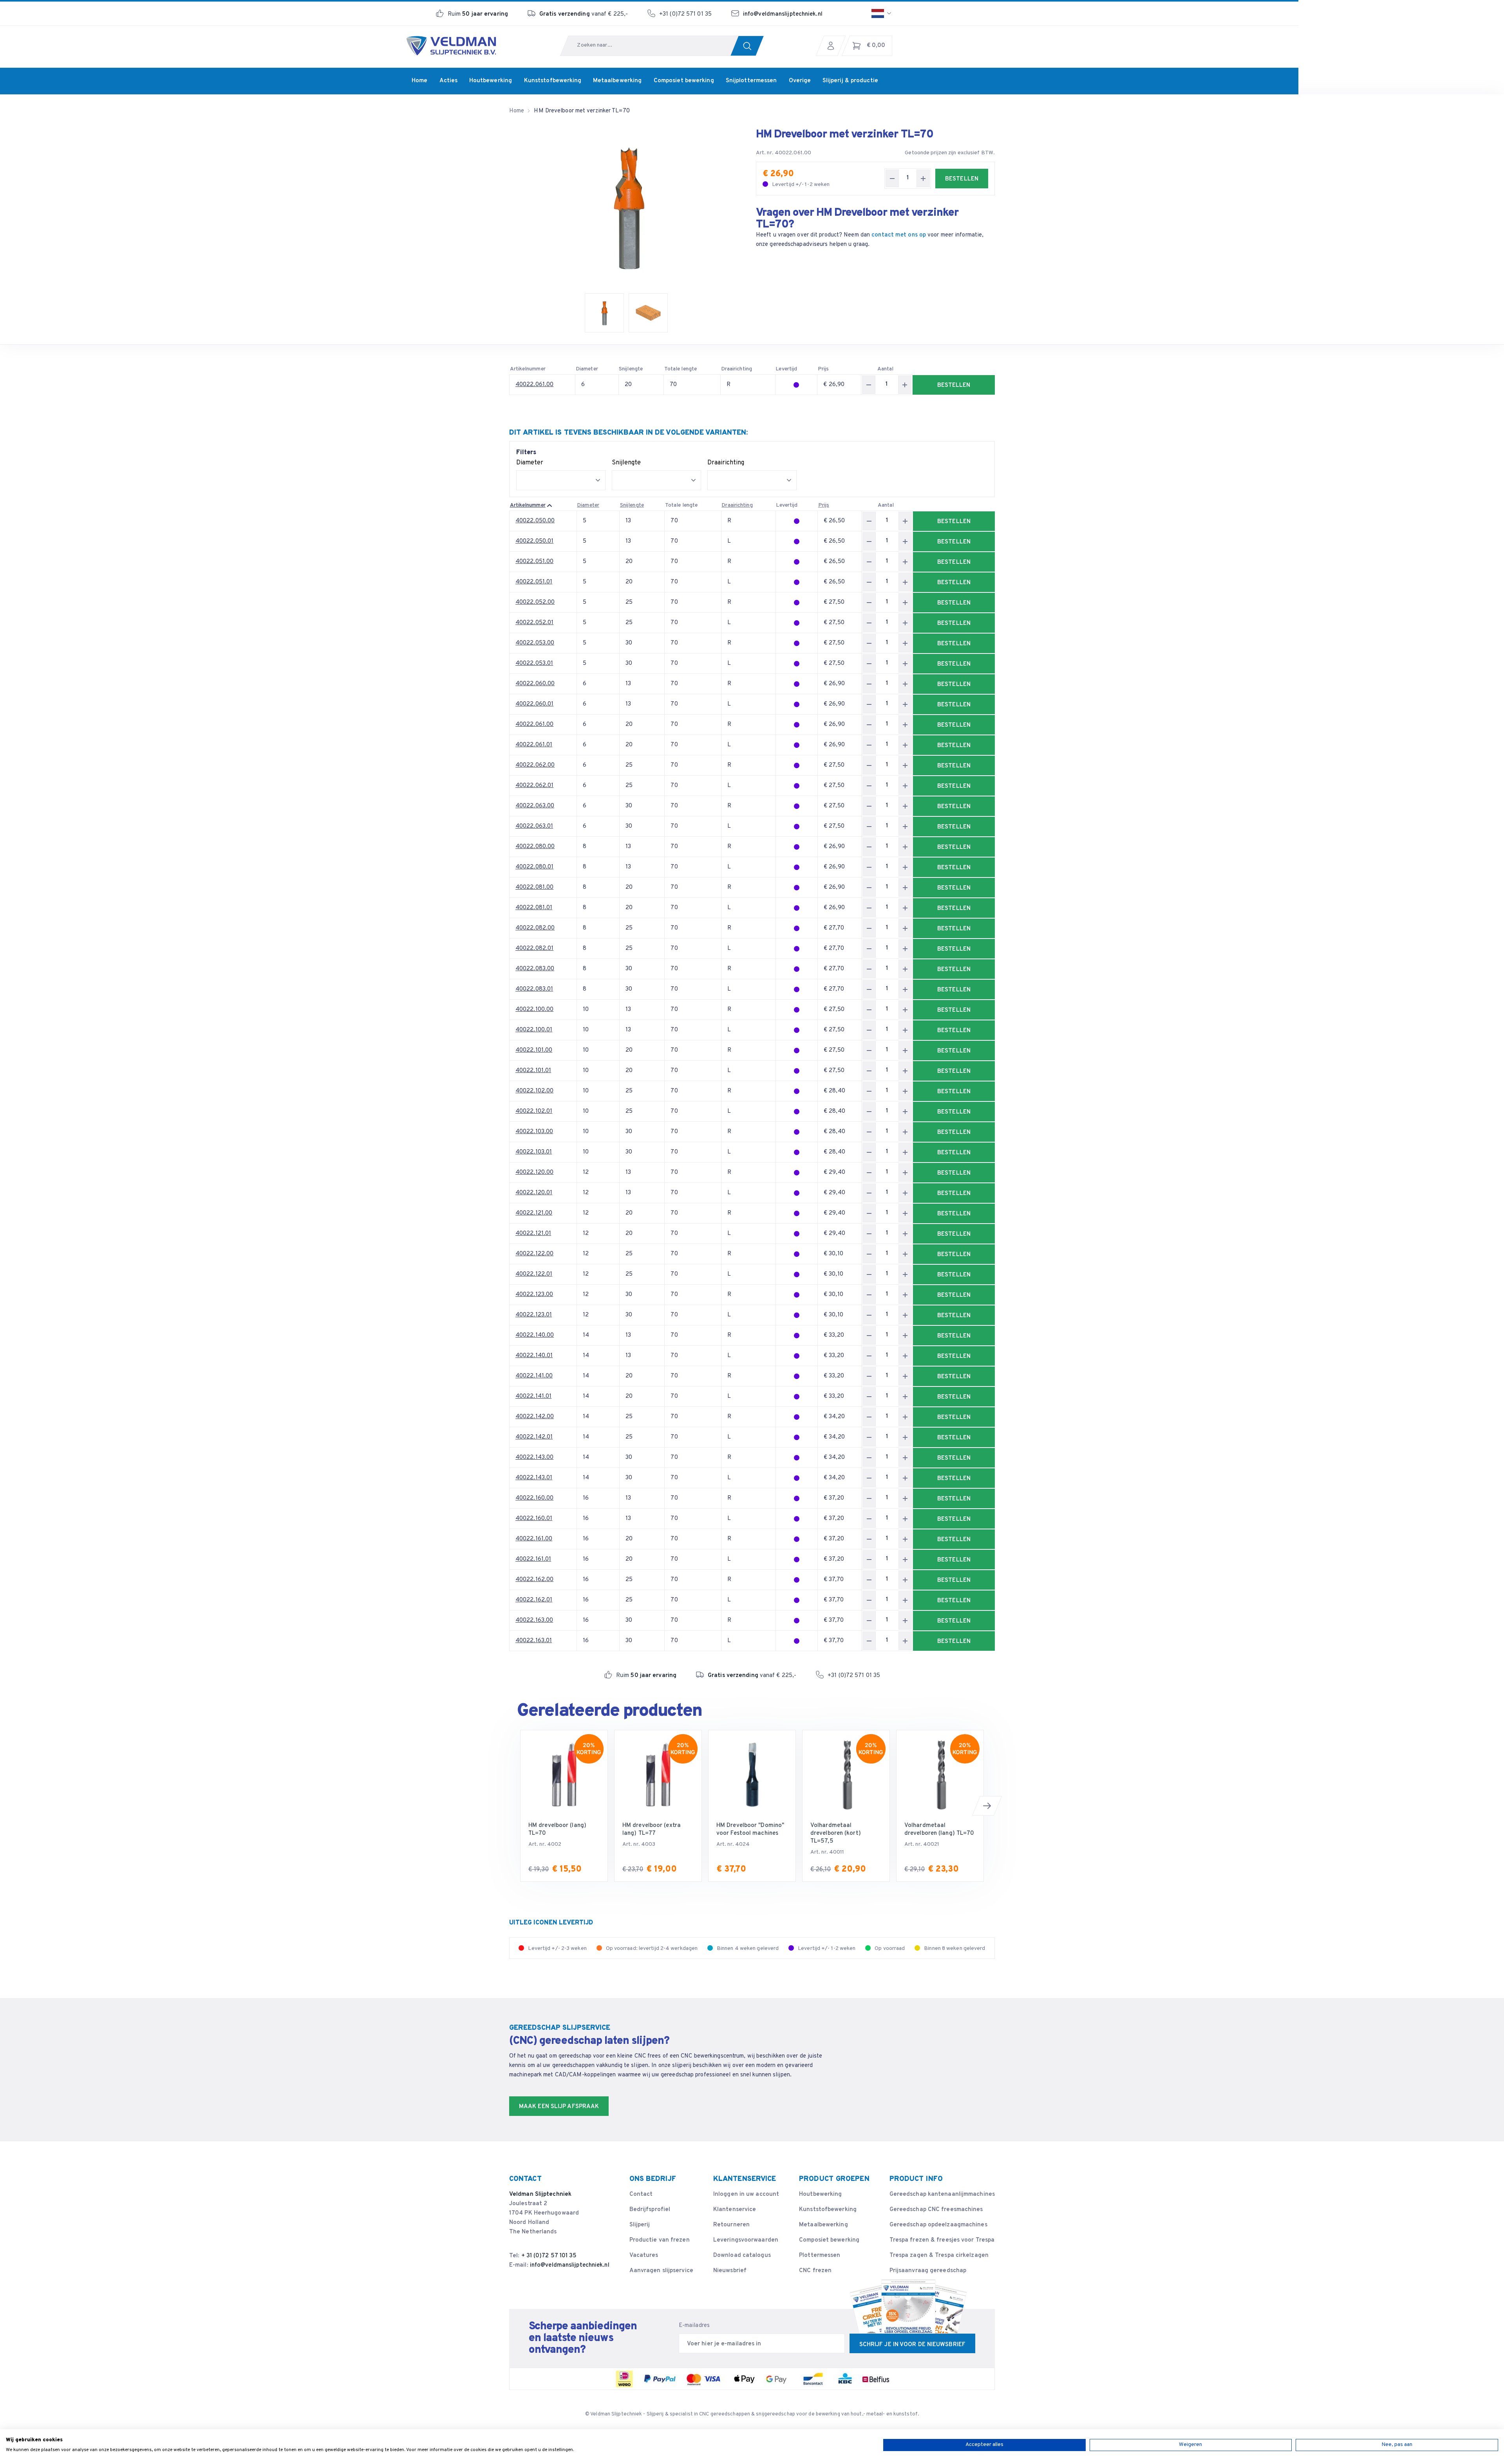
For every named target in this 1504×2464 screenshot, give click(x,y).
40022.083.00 (535, 969)
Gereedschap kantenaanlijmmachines (942, 2194)
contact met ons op (899, 235)
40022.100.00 (534, 1010)
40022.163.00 (534, 1620)
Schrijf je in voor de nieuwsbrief (912, 2345)
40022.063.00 (535, 806)
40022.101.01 (533, 1071)
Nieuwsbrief (730, 2271)
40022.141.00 (534, 1376)
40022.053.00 (535, 643)
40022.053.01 (534, 663)
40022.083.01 (534, 989)
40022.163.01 (534, 1641)
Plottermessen (820, 2256)
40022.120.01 (534, 1193)
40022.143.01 (534, 1478)
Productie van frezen (660, 2240)
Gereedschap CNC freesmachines (936, 2210)
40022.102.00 (534, 1091)
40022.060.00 (535, 684)
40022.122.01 (534, 1274)
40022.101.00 (534, 1050)
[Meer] (923, 178)
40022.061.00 (534, 385)
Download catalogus (742, 2256)
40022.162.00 (534, 1580)
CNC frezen (815, 2271)
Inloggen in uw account (746, 2194)
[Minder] (892, 178)
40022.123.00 (534, 1295)
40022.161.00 (534, 1539)
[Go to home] (451, 46)
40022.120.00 (534, 1172)
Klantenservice (735, 2210)
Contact (641, 2194)
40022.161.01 (533, 1559)
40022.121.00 (534, 1213)
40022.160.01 (534, 1519)
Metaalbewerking (823, 2225)
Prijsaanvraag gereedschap (928, 2271)
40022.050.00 (535, 521)
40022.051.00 (534, 562)
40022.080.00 (535, 847)
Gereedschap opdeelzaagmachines (938, 2225)
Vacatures (644, 2256)
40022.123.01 (534, 1315)
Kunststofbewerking (828, 2210)
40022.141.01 (533, 1396)
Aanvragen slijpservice (661, 2271)
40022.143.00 (534, 1458)
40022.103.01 (534, 1152)
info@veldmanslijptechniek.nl (783, 14)
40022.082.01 (534, 949)
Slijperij (640, 2225)
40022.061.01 (534, 745)
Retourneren (731, 2225)
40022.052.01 (534, 623)
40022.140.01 (534, 1356)
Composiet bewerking (829, 2240)
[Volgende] (987, 1806)
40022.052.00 (535, 602)
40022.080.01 (534, 867)
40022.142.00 (535, 1417)
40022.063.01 (534, 826)
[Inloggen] (833, 46)
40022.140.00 (535, 1335)
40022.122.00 (534, 1254)
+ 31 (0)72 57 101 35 (549, 2256)
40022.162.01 (534, 1600)
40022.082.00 (535, 928)
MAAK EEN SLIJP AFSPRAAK (559, 2107)
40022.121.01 (533, 1234)
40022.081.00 (534, 887)
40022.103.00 (534, 1132)
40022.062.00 (535, 765)
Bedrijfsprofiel (650, 2210)
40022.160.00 (534, 1498)
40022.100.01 (534, 1030)
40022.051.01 (534, 582)
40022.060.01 (534, 704)
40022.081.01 (534, 908)
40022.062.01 (534, 786)
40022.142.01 (534, 1437)
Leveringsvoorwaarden (746, 2240)
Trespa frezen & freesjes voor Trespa (942, 2240)
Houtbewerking (820, 2194)
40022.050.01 (534, 541)
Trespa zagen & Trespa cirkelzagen (939, 2256)
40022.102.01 (534, 1111)
